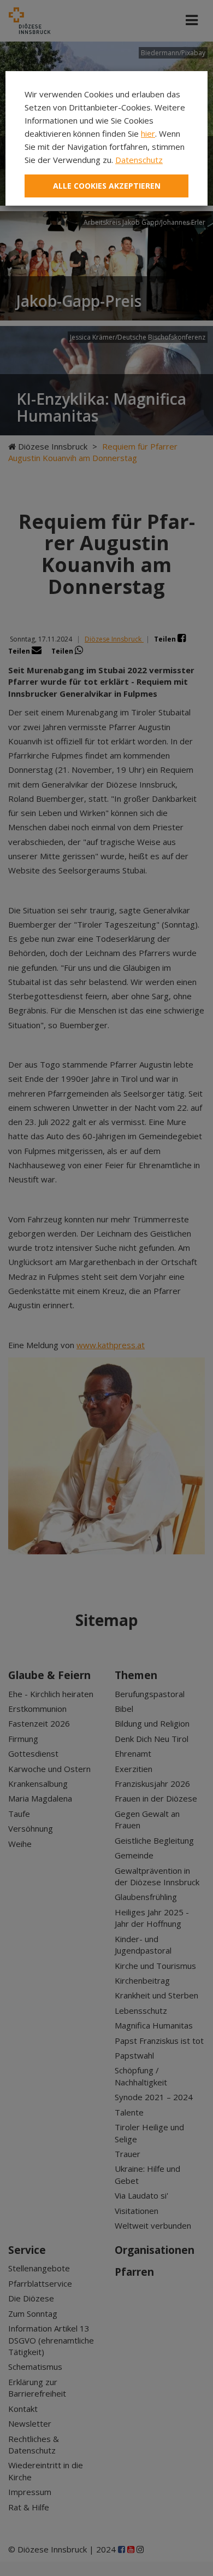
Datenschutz (139, 160)
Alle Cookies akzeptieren (107, 186)
